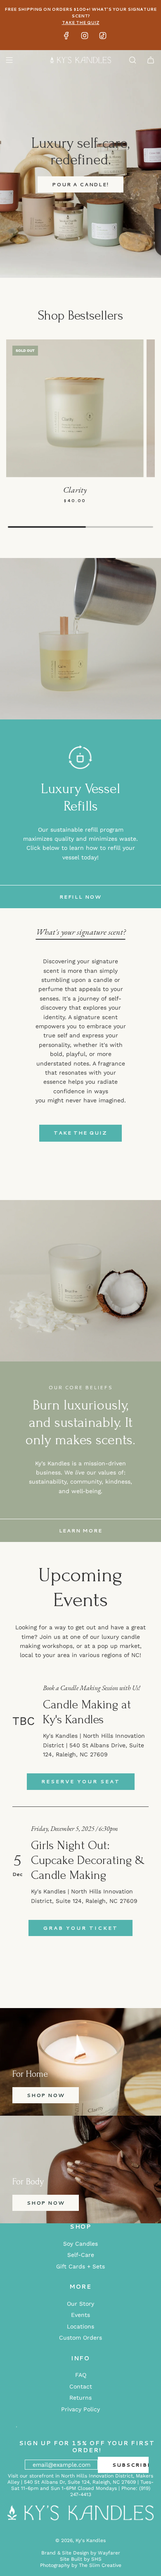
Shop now (46, 2095)
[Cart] (151, 60)
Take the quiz (81, 22)
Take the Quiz (80, 1133)
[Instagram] (85, 38)
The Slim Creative (100, 2565)
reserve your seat (81, 1781)
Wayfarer (109, 2553)
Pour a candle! (80, 184)
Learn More (81, 1531)
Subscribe (130, 2465)
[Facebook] (66, 38)
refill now (80, 897)
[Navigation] (9, 60)
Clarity (75, 490)
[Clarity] (75, 408)
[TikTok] (103, 38)
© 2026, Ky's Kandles (80, 2540)
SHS (96, 2559)
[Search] (133, 60)
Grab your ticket (80, 1928)
